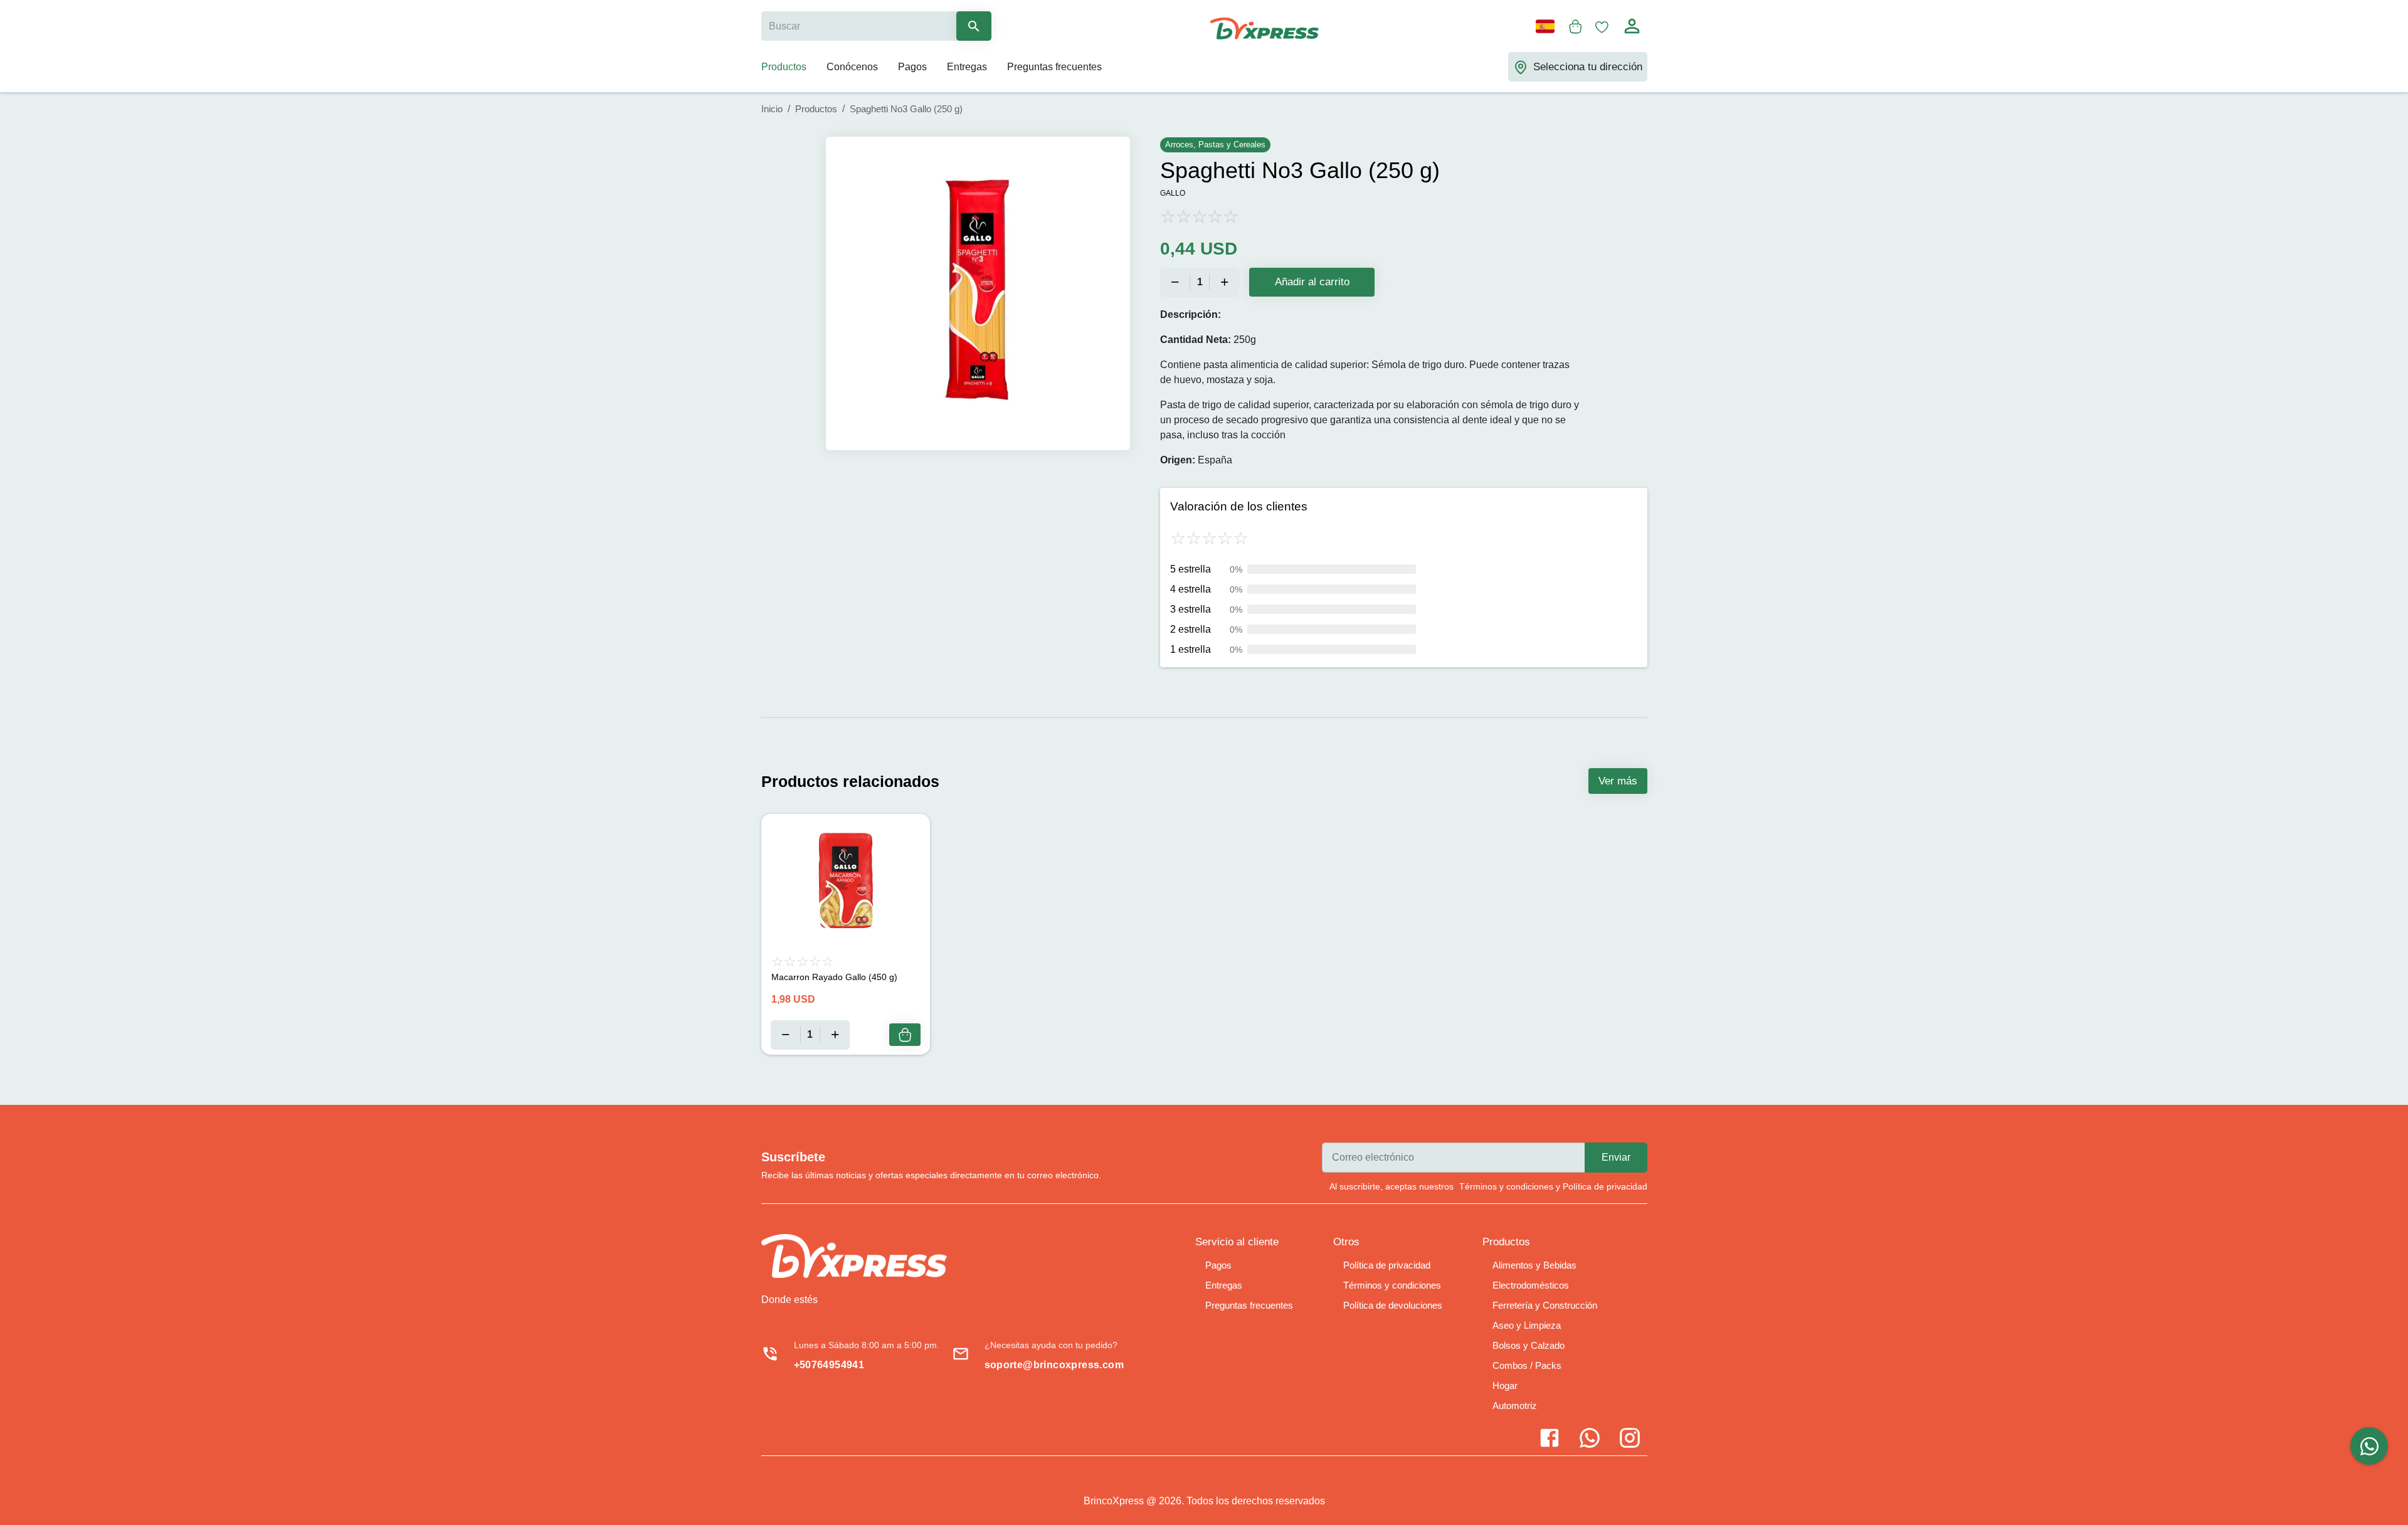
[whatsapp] (2369, 1446)
